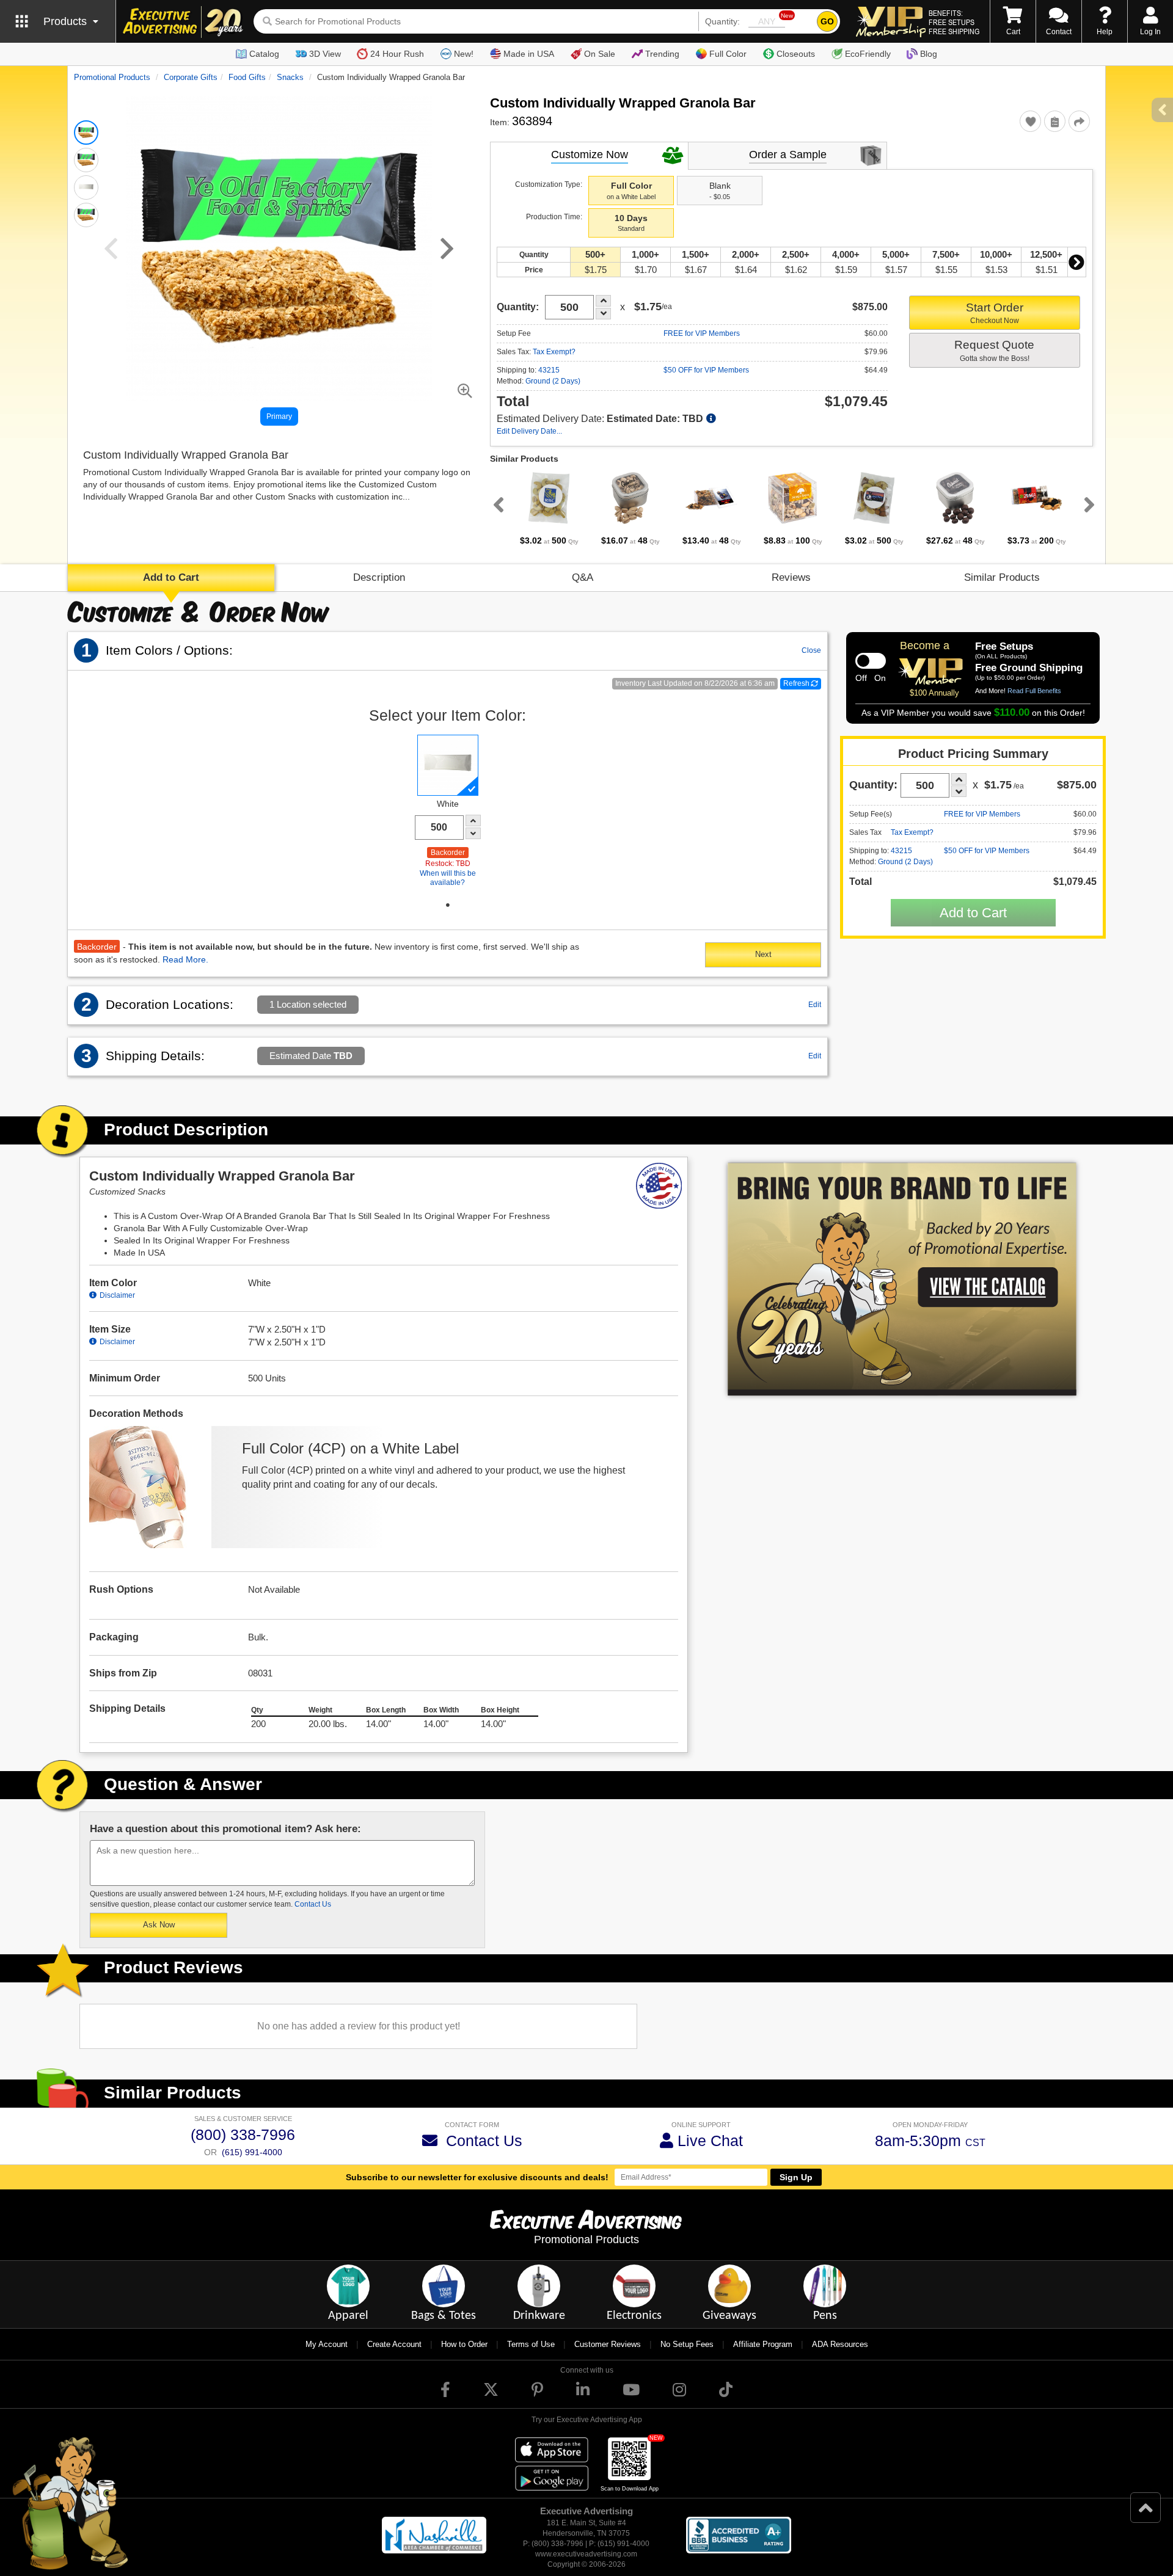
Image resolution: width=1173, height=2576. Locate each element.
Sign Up (796, 2177)
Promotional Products (112, 77)
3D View (325, 54)
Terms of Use (531, 2344)
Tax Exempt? (554, 352)
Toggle (871, 661)
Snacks (290, 77)
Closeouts (796, 54)
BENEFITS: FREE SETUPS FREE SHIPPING (954, 22)
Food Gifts (247, 77)
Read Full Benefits (1034, 691)
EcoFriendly (868, 54)
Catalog (264, 54)
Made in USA (529, 54)
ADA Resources (840, 2344)
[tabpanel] (549, 508)
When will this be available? (448, 878)
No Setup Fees (687, 2344)
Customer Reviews (608, 2344)
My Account (327, 2344)
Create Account (394, 2344)
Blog (929, 54)
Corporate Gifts (191, 77)
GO (827, 21)
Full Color (728, 54)
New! (464, 54)
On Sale (600, 54)
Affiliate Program (763, 2344)
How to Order (464, 2344)
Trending (662, 54)
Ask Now (159, 1925)
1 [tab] (448, 905)
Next (1076, 262)
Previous (496, 504)
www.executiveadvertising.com (586, 2554)
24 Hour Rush (397, 54)
